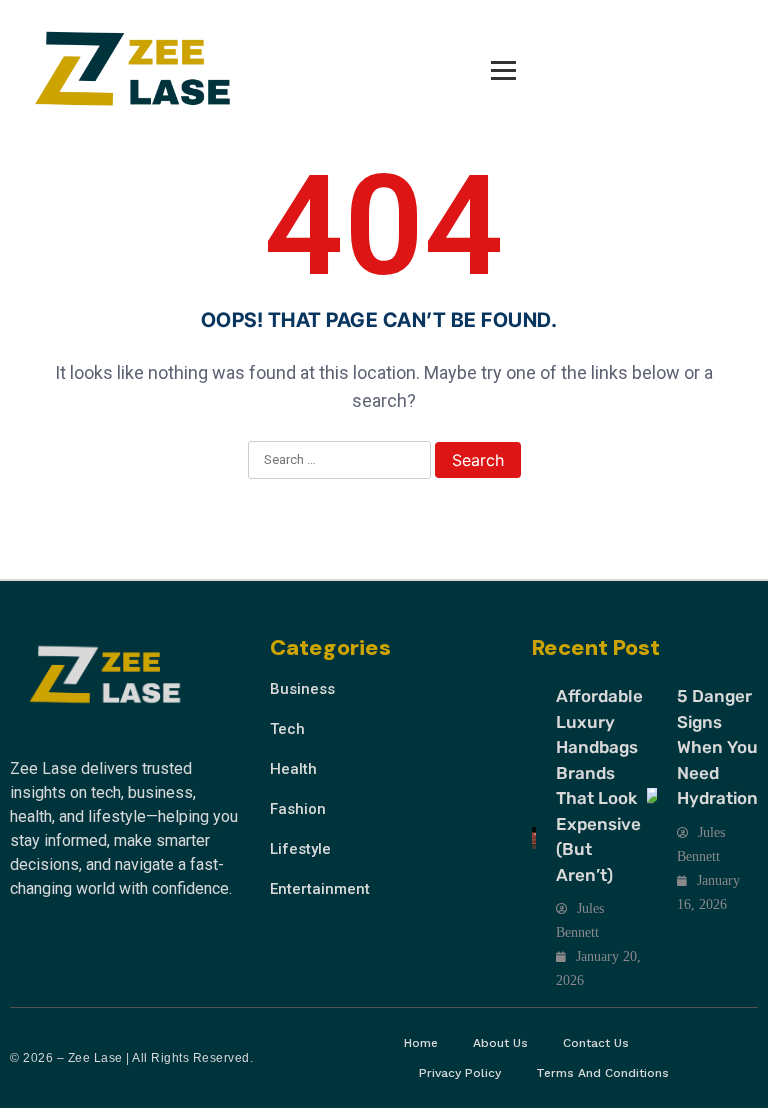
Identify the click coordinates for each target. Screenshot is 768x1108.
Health (293, 769)
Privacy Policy (460, 1073)
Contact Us (596, 1043)
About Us (500, 1043)
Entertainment (320, 889)
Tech (287, 729)
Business (302, 689)
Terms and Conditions (602, 1073)
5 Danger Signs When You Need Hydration (717, 747)
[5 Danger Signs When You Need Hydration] (652, 799)
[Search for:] (339, 461)
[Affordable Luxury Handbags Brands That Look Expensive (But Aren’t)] (534, 838)
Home (421, 1043)
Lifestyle (300, 849)
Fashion (298, 809)
